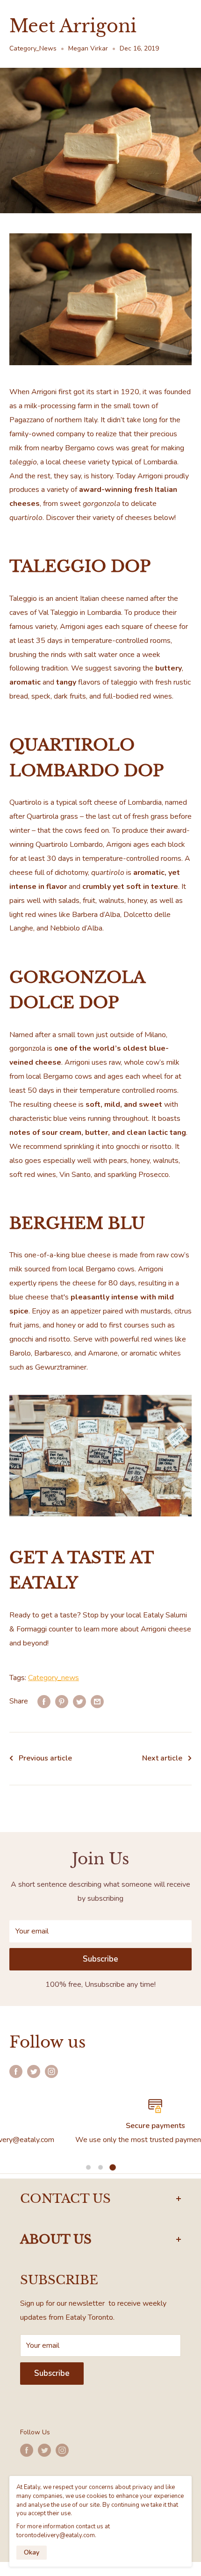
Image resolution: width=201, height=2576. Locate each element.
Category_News (33, 48)
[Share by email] (97, 1702)
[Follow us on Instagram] (51, 2071)
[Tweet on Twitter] (79, 1702)
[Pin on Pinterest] (62, 1702)
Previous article (45, 1758)
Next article (162, 1758)
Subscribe (100, 1959)
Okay (32, 2552)
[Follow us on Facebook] (16, 2071)
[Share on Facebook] (44, 1702)
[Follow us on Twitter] (34, 2071)
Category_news (54, 1678)
